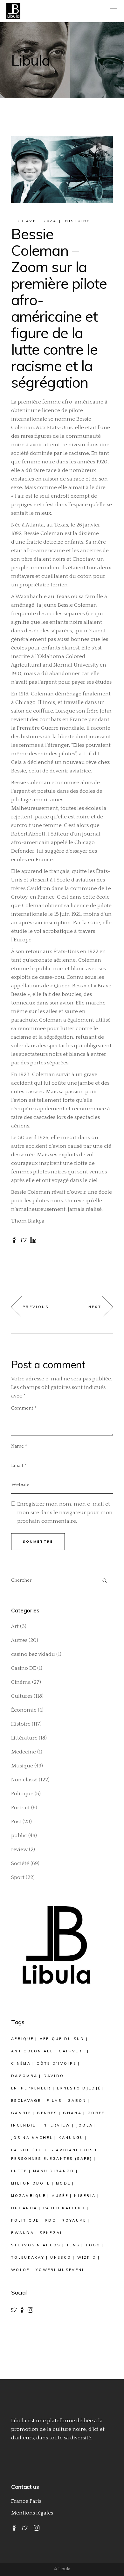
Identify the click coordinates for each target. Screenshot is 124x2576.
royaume (74, 2220)
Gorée (96, 2113)
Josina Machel (32, 2138)
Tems (73, 2245)
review (19, 1850)
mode (63, 2183)
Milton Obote (31, 2183)
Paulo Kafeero (64, 2208)
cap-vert (72, 2051)
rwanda (23, 2233)
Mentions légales (32, 2513)
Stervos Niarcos (36, 2245)
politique (25, 2220)
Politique (22, 1794)
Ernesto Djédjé (79, 2088)
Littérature (24, 1738)
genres (47, 2113)
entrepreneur (31, 2088)
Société (20, 1863)
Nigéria (85, 2196)
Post (16, 1822)
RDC (50, 2220)
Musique (22, 1766)
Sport (18, 1877)
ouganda (24, 2208)
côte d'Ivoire (56, 2063)
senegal (51, 2233)
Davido (54, 2076)
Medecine (24, 1752)
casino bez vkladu (33, 1654)
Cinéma (21, 1682)
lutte (19, 2171)
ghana (72, 2113)
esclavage (26, 2101)
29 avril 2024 (37, 221)
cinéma (21, 2063)
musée (60, 2196)
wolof (21, 2270)
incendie (23, 2125)
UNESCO (61, 2257)
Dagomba (24, 2076)
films (54, 2101)
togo (93, 2245)
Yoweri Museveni (60, 2270)
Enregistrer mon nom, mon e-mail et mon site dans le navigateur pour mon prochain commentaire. (65, 1513)
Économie (24, 1710)
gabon (77, 2101)
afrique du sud (62, 2039)
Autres (19, 1640)
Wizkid (87, 2257)
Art (15, 1626)
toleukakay (28, 2257)
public (19, 1836)
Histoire (77, 221)
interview (56, 2125)
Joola (85, 2125)
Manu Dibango (54, 2171)
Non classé (24, 1780)
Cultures (22, 1696)
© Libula (62, 2569)
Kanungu (71, 2138)
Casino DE (24, 1668)
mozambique (28, 2196)
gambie (21, 2113)
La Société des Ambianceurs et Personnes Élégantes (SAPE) (56, 2154)
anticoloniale (32, 2051)
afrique (22, 2039)
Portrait (21, 1808)
